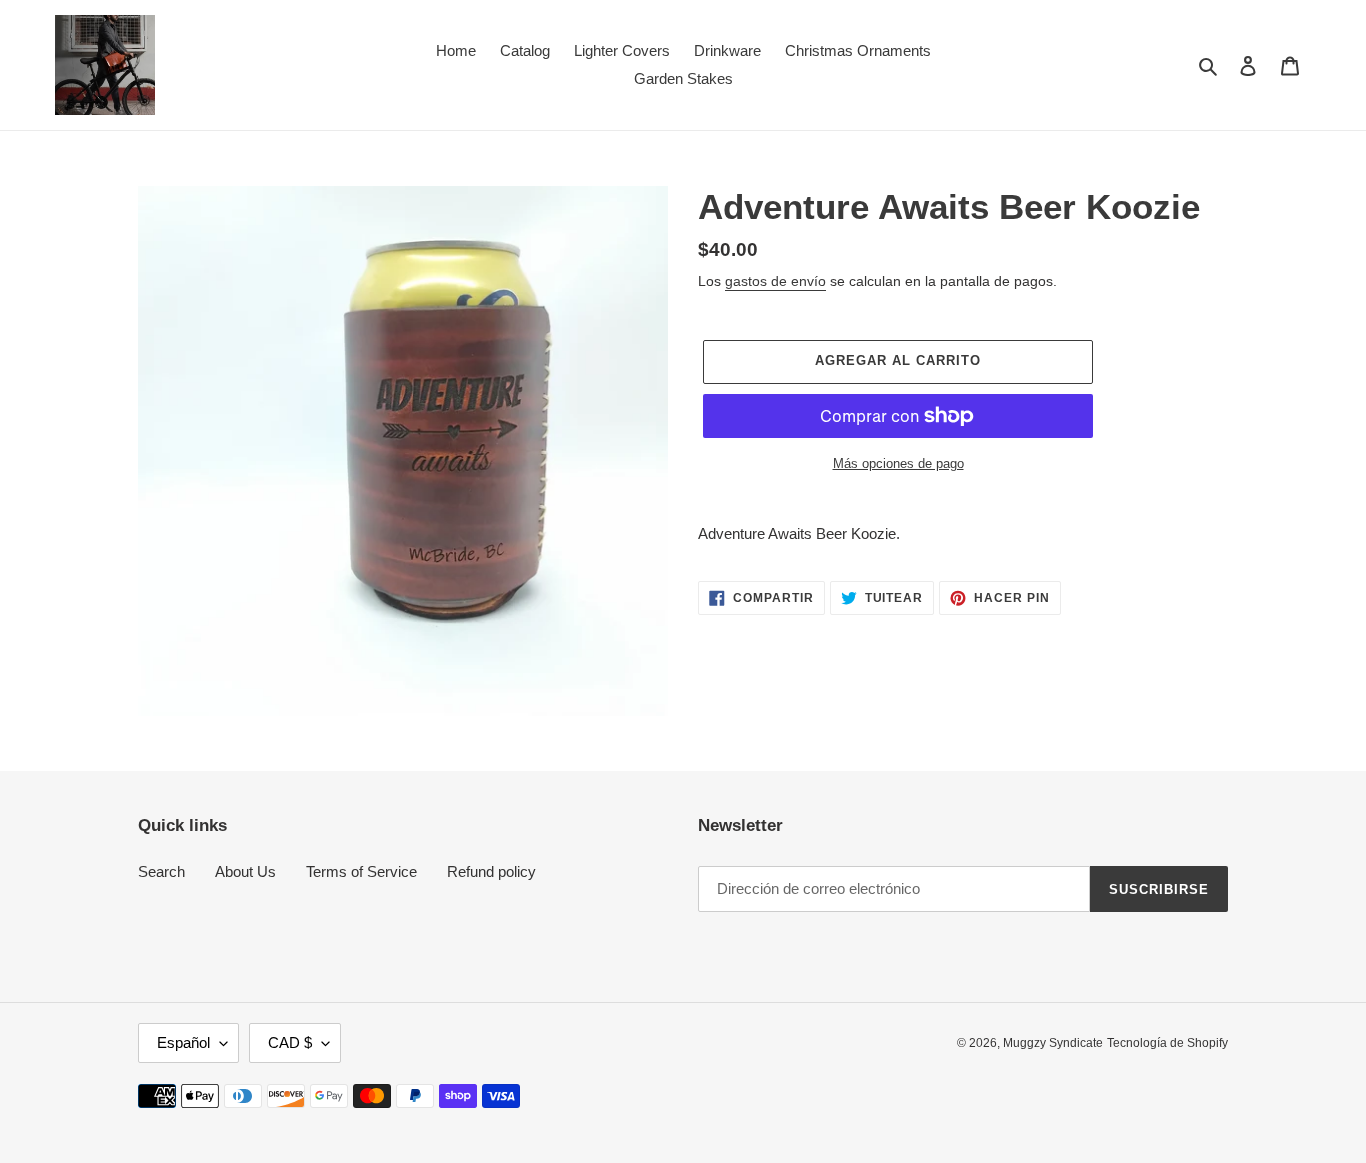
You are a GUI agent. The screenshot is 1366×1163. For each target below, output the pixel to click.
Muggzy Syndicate (1053, 1043)
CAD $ (290, 1042)
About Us (245, 871)
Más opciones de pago (898, 463)
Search (161, 871)
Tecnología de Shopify (1167, 1043)
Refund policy (491, 871)
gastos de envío (775, 281)
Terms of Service (361, 871)
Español (183, 1042)
